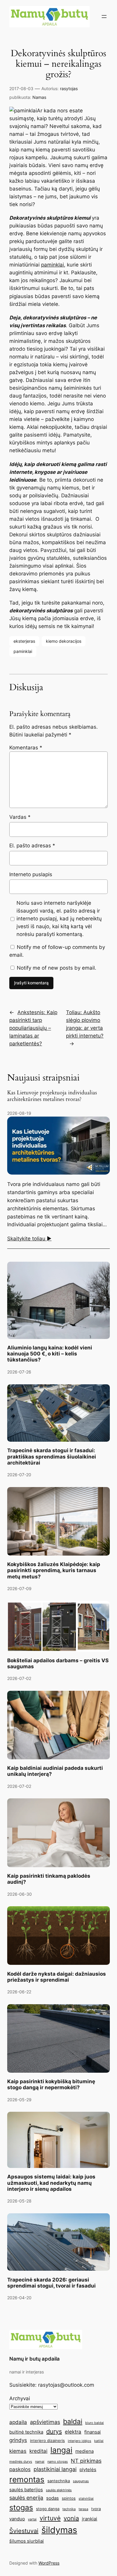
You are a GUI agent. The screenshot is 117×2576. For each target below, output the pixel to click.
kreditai (38, 2451)
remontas (27, 2479)
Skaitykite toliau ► (29, 1239)
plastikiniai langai (55, 2469)
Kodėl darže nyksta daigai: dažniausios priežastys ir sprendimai (57, 1977)
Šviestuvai (24, 2531)
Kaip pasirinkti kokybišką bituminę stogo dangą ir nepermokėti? (51, 2084)
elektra (73, 2432)
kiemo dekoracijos (64, 641)
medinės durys (21, 2462)
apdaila (18, 2422)
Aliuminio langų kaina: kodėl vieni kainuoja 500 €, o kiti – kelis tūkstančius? (50, 1354)
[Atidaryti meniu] (104, 17)
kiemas (18, 2451)
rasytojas (69, 88)
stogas (21, 2507)
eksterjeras (24, 641)
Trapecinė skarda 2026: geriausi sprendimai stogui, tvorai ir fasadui (51, 2283)
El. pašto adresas (32, 846)
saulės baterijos (26, 2490)
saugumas (81, 2481)
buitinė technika (26, 2432)
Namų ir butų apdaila (34, 2359)
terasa (83, 2509)
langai (61, 2450)
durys (54, 2431)
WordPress (49, 2563)
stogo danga (48, 2509)
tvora (96, 2509)
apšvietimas (45, 2422)
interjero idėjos (79, 2441)
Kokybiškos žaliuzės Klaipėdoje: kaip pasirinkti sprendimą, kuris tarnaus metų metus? (54, 1570)
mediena (84, 2451)
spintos (69, 2498)
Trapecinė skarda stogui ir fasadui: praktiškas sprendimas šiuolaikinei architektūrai (52, 1456)
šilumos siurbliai (27, 2541)
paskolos (20, 2469)
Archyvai (20, 2398)
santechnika (59, 2481)
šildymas (59, 2530)
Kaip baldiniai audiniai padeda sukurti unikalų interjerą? (55, 1771)
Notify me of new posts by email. (57, 968)
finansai (93, 2432)
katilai (99, 2441)
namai (40, 2462)
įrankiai (90, 2519)
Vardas (20, 817)
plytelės (88, 2469)
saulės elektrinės (59, 2490)
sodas (52, 2498)
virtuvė (50, 2518)
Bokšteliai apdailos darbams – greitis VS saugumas (58, 1663)
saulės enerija (26, 2498)
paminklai (52, 265)
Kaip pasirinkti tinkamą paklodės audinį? (49, 1879)
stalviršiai (86, 2499)
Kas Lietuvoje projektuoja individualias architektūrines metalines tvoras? (52, 1096)
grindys (18, 2440)
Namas (39, 97)
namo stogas (58, 2462)
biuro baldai (94, 2423)
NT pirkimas (86, 2461)
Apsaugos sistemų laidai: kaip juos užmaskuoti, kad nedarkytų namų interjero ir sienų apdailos (51, 2183)
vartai (32, 2519)
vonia (71, 2518)
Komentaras (26, 748)
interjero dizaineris (47, 2440)
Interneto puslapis (31, 874)
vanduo (17, 2519)
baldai (73, 2421)
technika (69, 2509)
